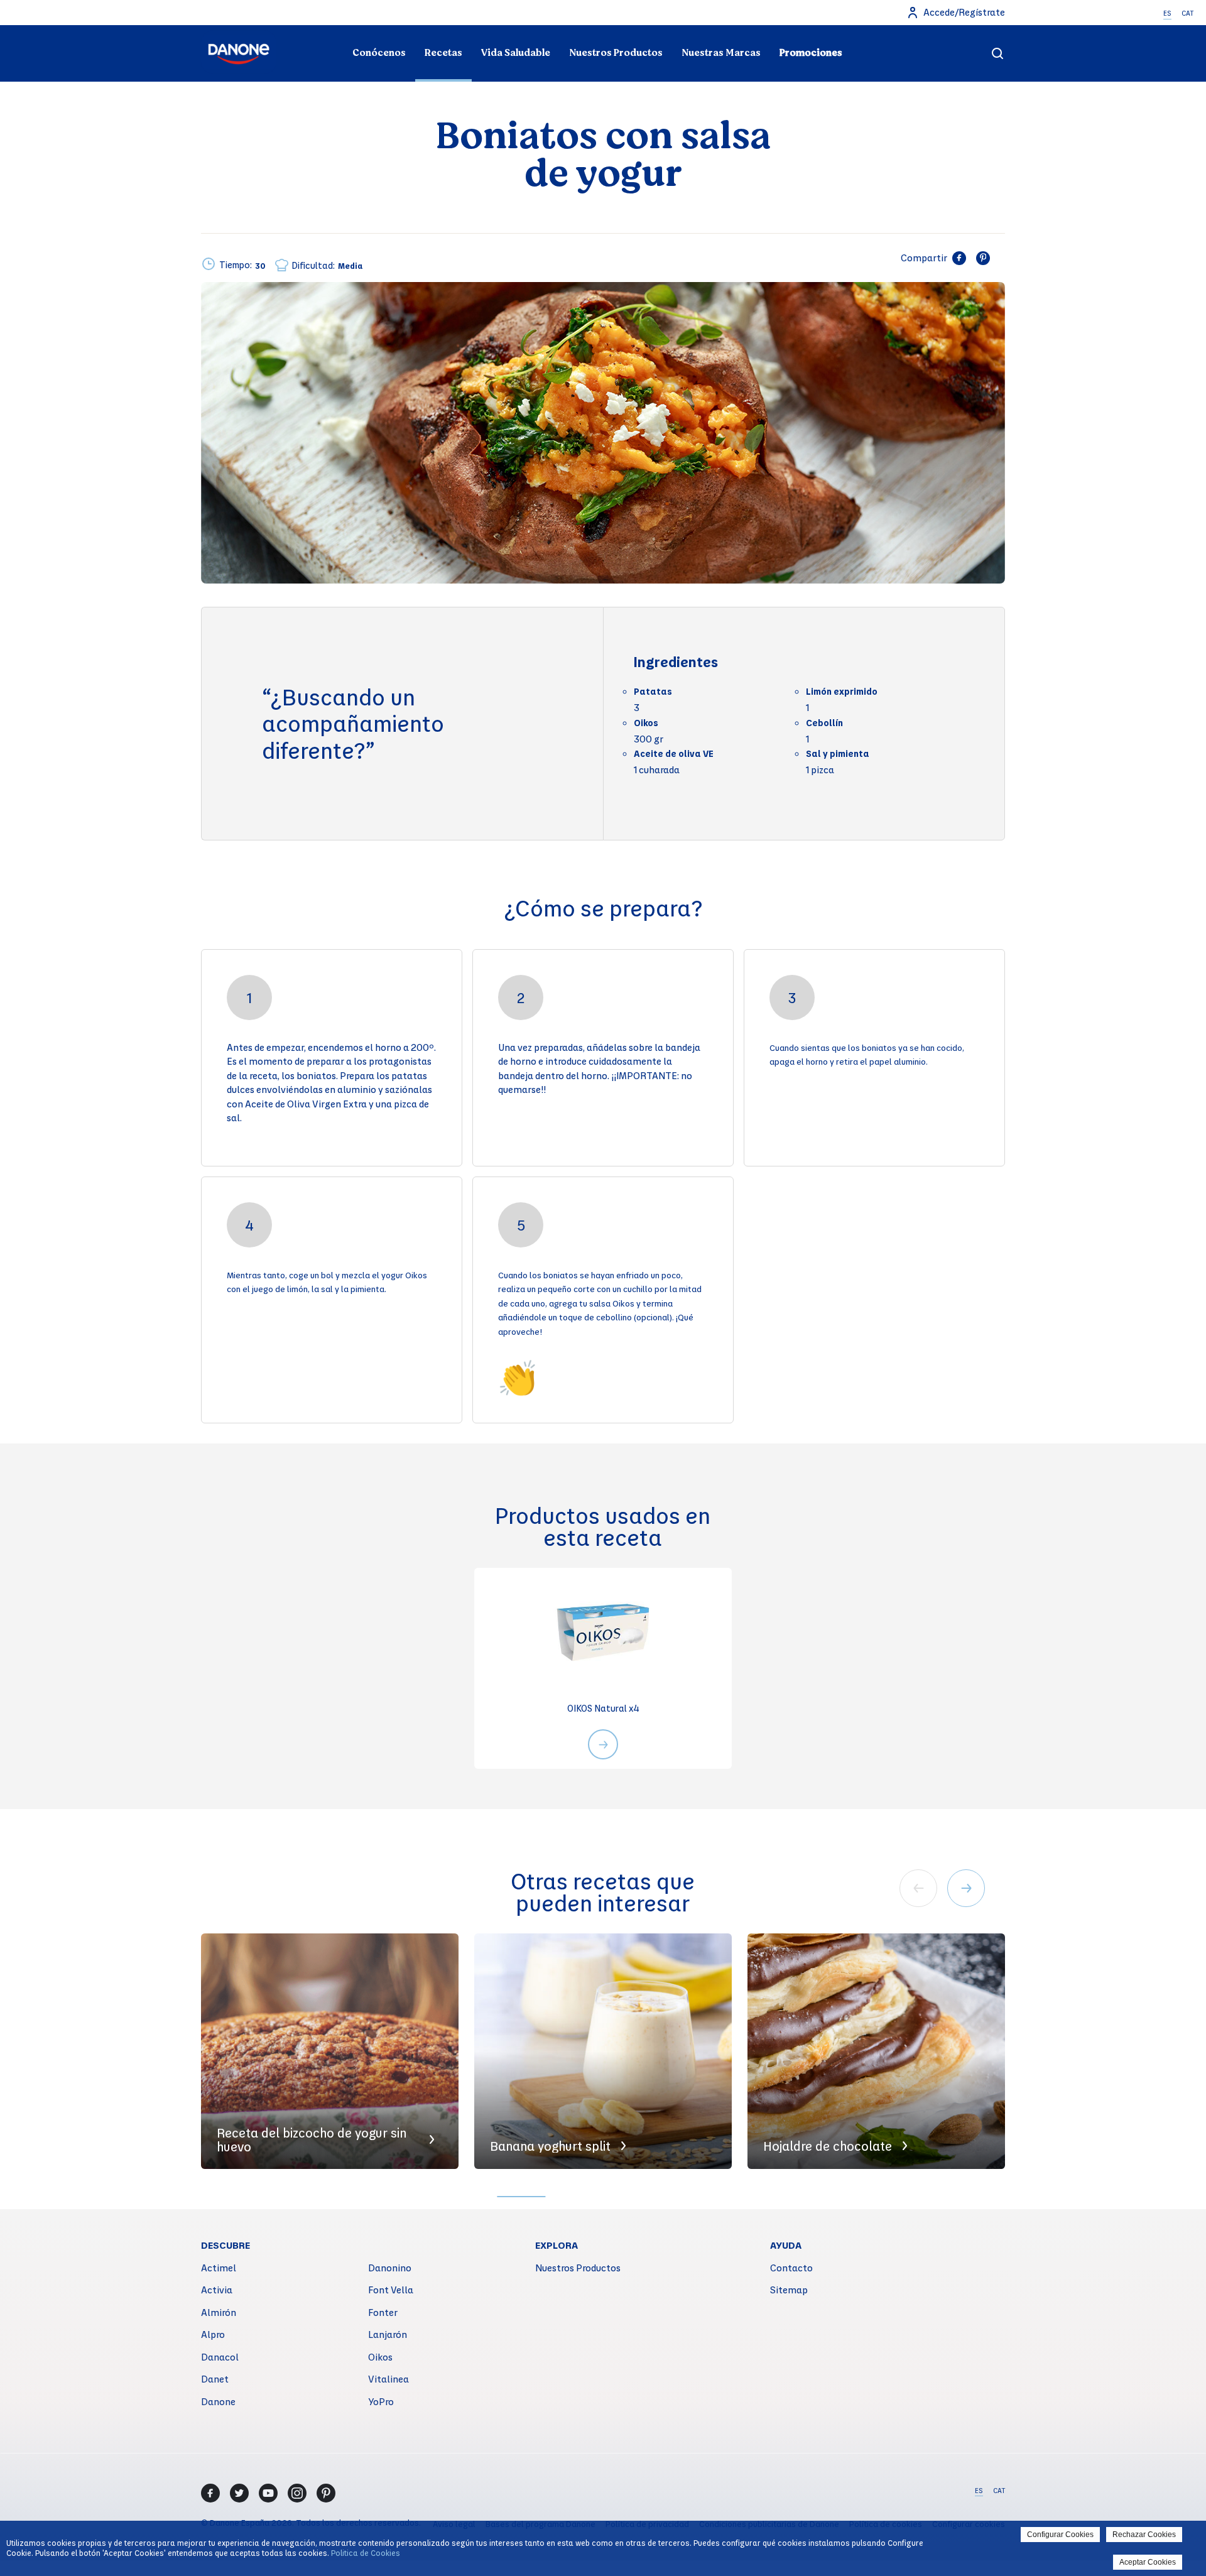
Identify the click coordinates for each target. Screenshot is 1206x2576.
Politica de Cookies (366, 2553)
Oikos (380, 2357)
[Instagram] (297, 2493)
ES (1167, 13)
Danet (215, 2379)
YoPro (381, 2401)
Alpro (213, 2334)
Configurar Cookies (1060, 2535)
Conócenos (379, 53)
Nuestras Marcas (721, 53)
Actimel (219, 2268)
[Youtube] (268, 2493)
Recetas (443, 53)
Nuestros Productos (616, 53)
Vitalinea (388, 2379)
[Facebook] (210, 2493)
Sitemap (789, 2290)
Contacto (791, 2268)
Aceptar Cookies (1148, 2562)
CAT (1187, 13)
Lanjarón (388, 2334)
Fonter (383, 2312)
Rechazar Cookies (1144, 2535)
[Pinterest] (326, 2493)
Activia (217, 2290)
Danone (218, 2401)
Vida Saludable (516, 53)
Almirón (219, 2312)
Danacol (220, 2357)
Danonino (390, 2268)
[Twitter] (239, 2493)
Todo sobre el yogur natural (331, 29)
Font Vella (391, 2290)
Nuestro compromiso (875, 29)
